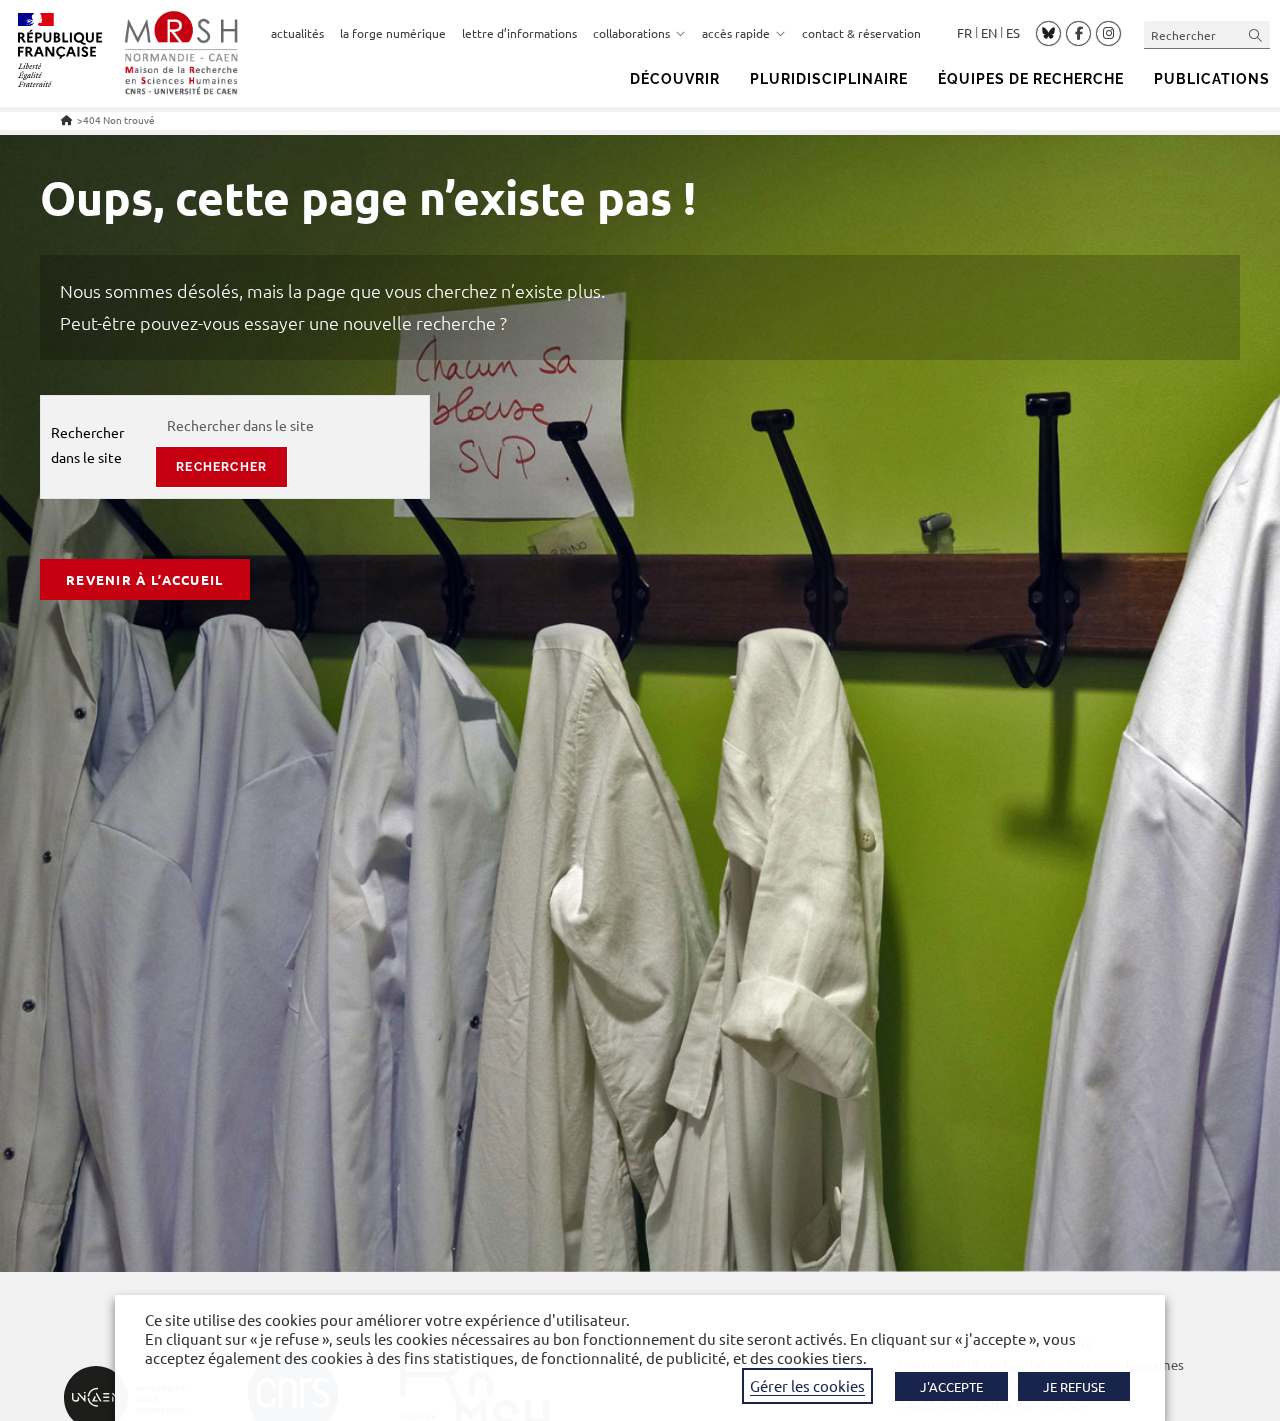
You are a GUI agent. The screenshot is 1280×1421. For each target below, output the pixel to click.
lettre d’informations (519, 33)
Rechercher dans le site (87, 444)
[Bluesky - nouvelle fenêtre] (1048, 33)
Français (964, 33)
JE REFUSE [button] (1074, 1386)
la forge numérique (393, 33)
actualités (297, 33)
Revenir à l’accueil (145, 579)
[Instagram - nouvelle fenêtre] (1108, 34)
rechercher (221, 467)
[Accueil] (66, 119)
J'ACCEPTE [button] (951, 1386)
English (989, 33)
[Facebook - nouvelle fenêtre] (1078, 34)
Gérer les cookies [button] (807, 1385)
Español (1013, 33)
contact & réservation (861, 33)
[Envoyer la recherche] (1256, 34)
